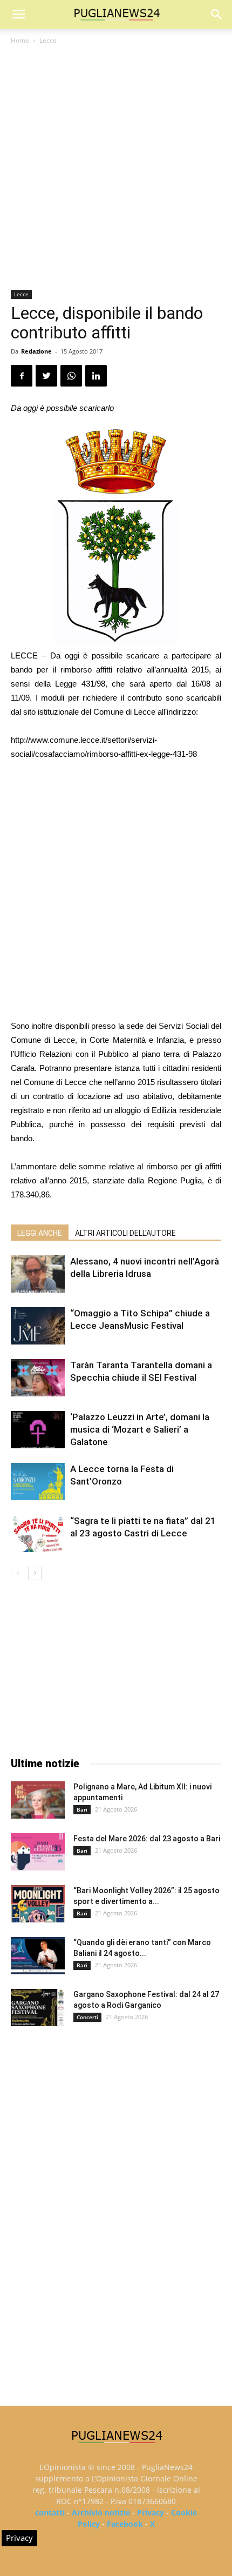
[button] (217, 15)
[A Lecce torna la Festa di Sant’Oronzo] (38, 1482)
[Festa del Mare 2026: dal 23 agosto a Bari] (38, 1852)
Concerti (87, 2017)
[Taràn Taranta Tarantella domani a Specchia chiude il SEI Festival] (38, 1378)
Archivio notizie (101, 2512)
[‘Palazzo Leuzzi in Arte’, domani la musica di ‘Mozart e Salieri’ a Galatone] (38, 1430)
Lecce (48, 40)
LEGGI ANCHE (40, 1233)
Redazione (36, 351)
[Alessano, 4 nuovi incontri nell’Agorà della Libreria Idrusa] (38, 1274)
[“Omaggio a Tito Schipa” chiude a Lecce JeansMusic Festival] (38, 1326)
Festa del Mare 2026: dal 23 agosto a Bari (147, 1839)
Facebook (125, 2524)
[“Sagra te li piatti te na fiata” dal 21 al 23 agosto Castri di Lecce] (38, 1533)
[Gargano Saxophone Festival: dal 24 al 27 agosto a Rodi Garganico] (38, 2008)
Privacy (151, 2512)
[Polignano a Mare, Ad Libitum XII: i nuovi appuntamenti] (38, 1800)
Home (20, 40)
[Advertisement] (116, 168)
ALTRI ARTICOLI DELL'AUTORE (125, 1233)
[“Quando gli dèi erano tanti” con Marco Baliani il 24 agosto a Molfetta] (38, 1956)
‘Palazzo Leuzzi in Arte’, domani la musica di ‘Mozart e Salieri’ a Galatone (140, 1429)
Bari (82, 1809)
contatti (50, 2512)
